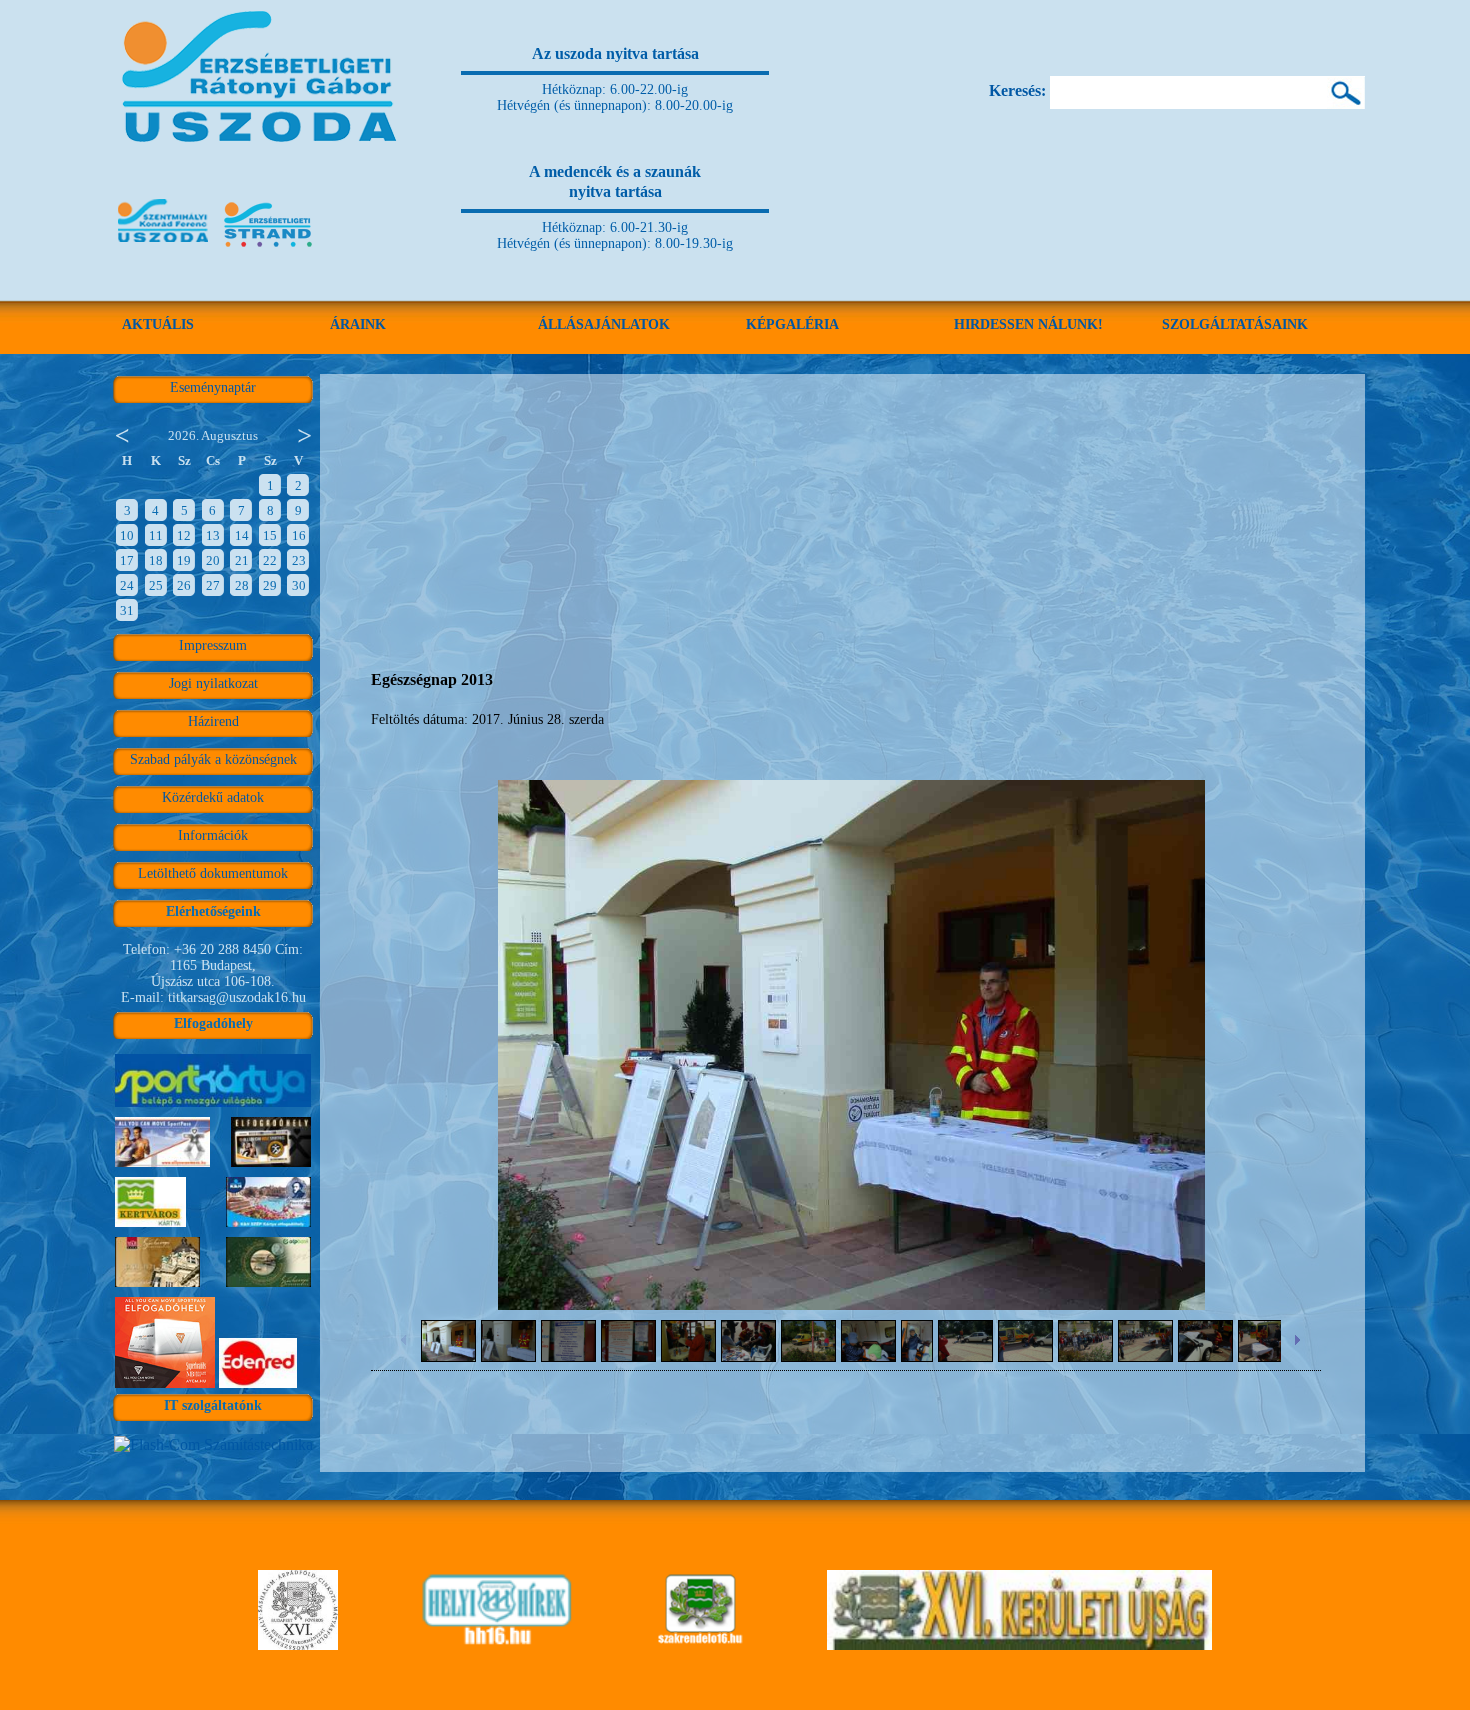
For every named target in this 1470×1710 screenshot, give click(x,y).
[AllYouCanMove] (165, 1387)
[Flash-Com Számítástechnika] (213, 1444)
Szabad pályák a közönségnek (213, 759)
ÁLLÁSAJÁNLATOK (604, 324)
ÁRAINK (358, 324)
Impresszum (213, 645)
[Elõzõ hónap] (121, 433)
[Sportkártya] (213, 1106)
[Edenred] (258, 1387)
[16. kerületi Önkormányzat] (298, 1644)
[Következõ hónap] (305, 433)
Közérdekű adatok (213, 797)
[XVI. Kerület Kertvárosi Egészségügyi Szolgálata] (700, 1644)
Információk (213, 835)
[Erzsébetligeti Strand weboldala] (269, 248)
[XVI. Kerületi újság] (1019, 1644)
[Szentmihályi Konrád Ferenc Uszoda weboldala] (163, 248)
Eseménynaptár (213, 387)
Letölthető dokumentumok (213, 873)
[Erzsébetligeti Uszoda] (262, 170)
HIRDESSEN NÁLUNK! (1028, 324)
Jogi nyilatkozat (213, 683)
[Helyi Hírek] (496, 1644)
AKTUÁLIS (158, 324)
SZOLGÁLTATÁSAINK (1235, 324)
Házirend (213, 721)
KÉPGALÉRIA (792, 324)
